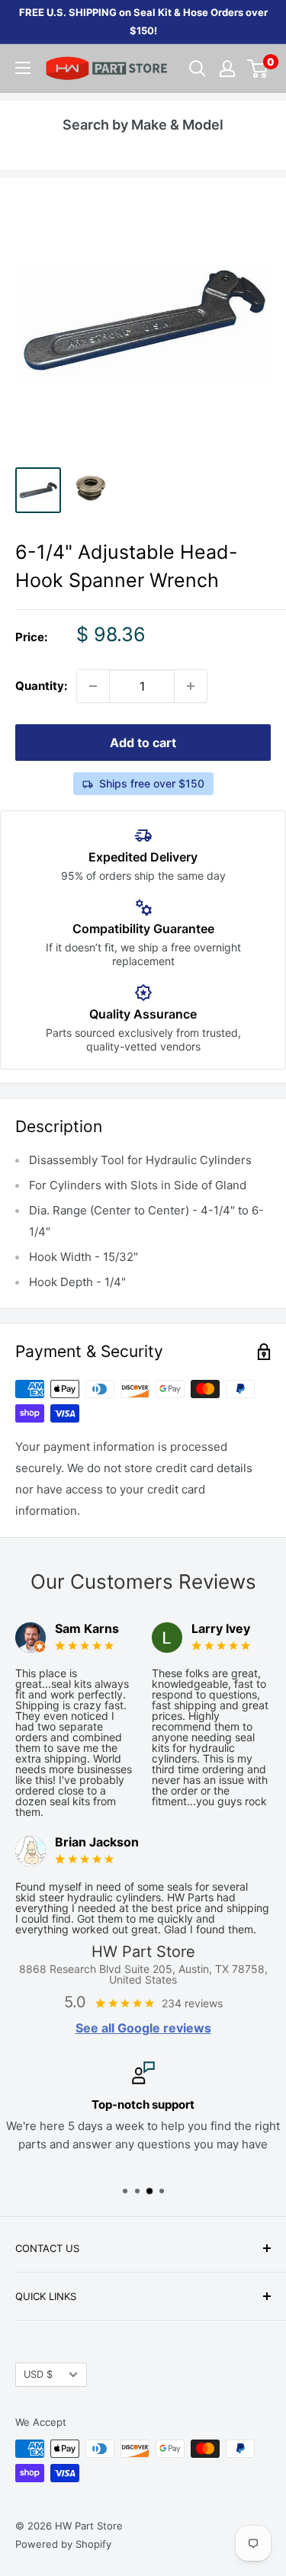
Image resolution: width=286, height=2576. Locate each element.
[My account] (227, 69)
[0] (258, 69)
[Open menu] (23, 68)
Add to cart (143, 743)
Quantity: (41, 686)
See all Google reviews (143, 2028)
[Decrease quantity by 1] (93, 686)
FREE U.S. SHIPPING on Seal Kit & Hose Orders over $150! (143, 21)
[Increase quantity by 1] (191, 686)
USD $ (38, 2374)
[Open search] (198, 69)
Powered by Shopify (63, 2544)
